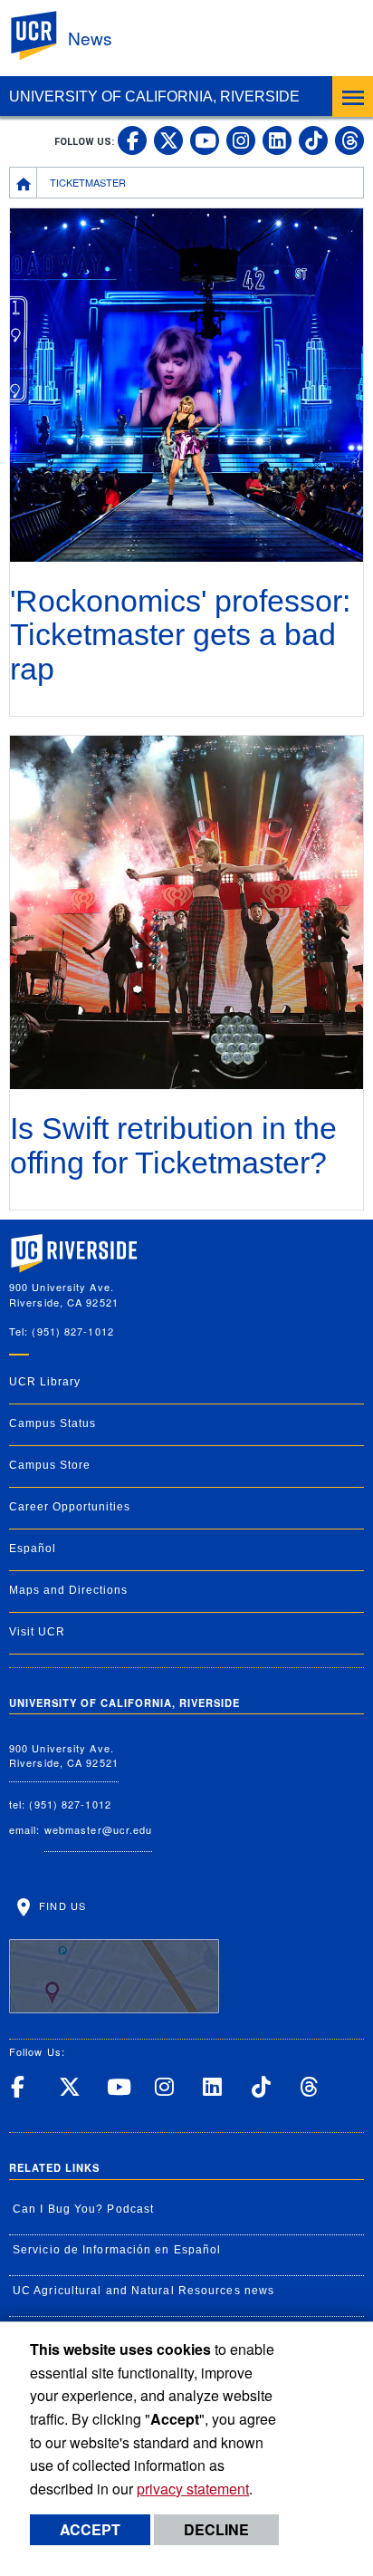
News (90, 38)
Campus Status (53, 1423)
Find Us (61, 1905)
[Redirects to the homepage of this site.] (24, 182)
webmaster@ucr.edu (99, 1829)
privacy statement (193, 2489)
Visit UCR (37, 1632)
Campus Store (50, 1465)
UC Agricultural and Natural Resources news (143, 2291)
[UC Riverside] (44, 36)
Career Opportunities (70, 1507)
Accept (90, 2529)
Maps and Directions (68, 1590)
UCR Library (45, 1382)
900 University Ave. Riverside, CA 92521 (64, 1756)
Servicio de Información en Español (117, 2250)
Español (33, 1548)
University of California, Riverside (154, 96)
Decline (216, 2529)
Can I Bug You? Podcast (83, 2209)
